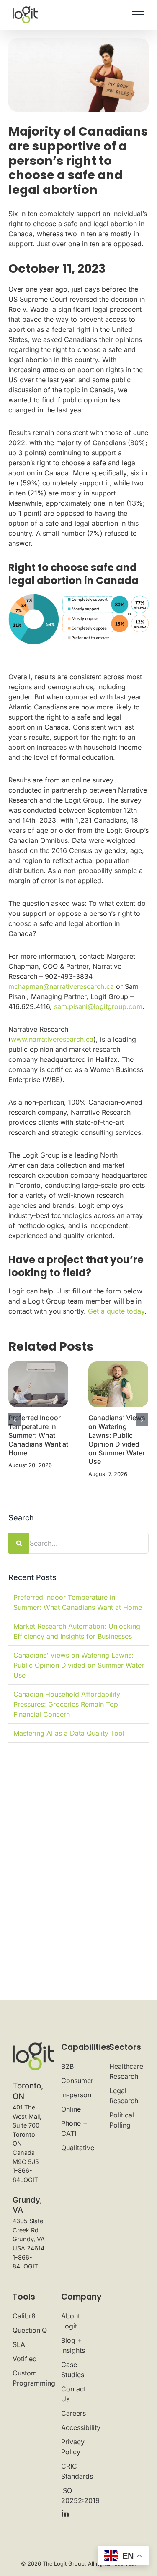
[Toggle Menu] (138, 15)
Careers (73, 2413)
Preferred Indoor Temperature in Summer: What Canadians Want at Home (38, 1435)
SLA (19, 2344)
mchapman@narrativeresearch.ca (61, 986)
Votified (25, 2359)
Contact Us (73, 2394)
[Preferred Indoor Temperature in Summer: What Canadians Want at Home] (38, 1384)
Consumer (77, 2081)
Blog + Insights (73, 2345)
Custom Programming (30, 2378)
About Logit (71, 2321)
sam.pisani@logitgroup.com (98, 1006)
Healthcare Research (126, 2071)
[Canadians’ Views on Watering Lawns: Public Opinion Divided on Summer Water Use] (118, 1384)
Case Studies (73, 2370)
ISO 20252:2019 (79, 2495)
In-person (76, 2095)
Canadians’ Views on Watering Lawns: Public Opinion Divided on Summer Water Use (117, 1439)
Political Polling (122, 2120)
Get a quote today (116, 1311)
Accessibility (79, 2427)
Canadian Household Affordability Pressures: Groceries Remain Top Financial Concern (67, 1704)
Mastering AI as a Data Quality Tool (69, 1733)
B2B (67, 2066)
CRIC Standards (77, 2471)
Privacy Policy (73, 2447)
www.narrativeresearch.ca (52, 1039)
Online (71, 2109)
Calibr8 (24, 2316)
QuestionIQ (30, 2330)
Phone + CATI (74, 2128)
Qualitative (78, 2148)
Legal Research (124, 2096)
